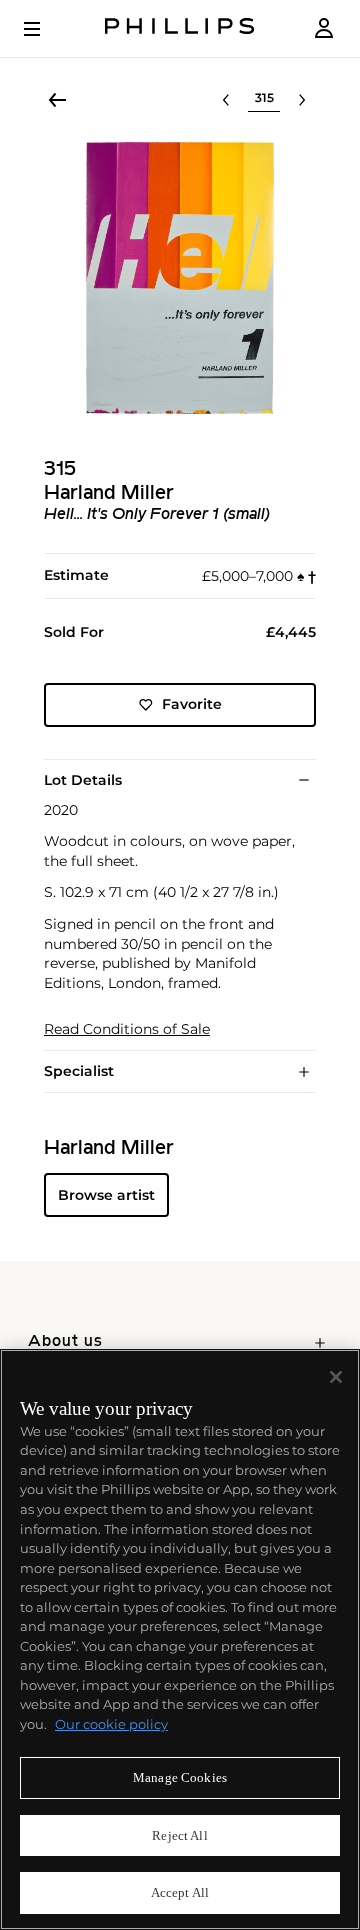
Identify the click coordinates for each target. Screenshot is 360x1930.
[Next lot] (302, 100)
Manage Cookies (180, 1777)
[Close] (336, 1377)
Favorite (192, 704)
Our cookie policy (111, 1724)
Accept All (180, 1892)
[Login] (324, 28)
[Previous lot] (226, 100)
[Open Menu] (46, 29)
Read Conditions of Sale (127, 1029)
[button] (180, 278)
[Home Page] (180, 28)
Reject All (179, 1835)
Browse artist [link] (106, 1195)
